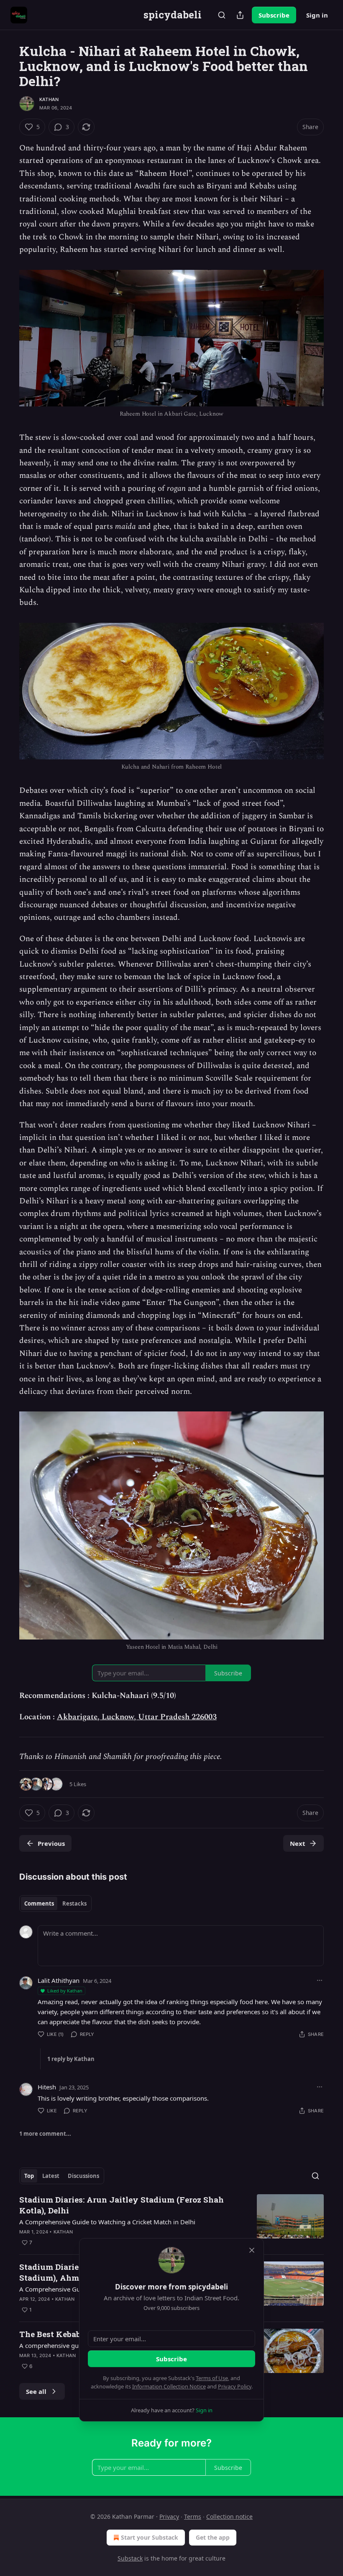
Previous (51, 1843)
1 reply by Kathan (71, 2059)
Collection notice (229, 2516)
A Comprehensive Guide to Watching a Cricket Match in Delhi (107, 2222)
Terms (193, 2516)
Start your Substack (150, 2537)
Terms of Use (212, 2378)
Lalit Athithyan (59, 1980)
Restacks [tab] (74, 1903)
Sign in (317, 15)
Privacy (169, 2516)
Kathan (49, 99)
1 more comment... (45, 2134)
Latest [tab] (51, 2176)
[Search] (222, 15)
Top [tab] (29, 2176)
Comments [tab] (39, 1903)
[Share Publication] (240, 15)
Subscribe (274, 15)
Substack (130, 2558)
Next (298, 1843)
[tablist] (55, 1903)
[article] (171, 2221)
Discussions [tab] (83, 2176)
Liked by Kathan (65, 1991)
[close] (252, 2250)
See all (36, 2391)
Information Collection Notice (169, 2386)
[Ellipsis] (320, 1980)
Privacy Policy (235, 2386)
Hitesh (47, 2087)
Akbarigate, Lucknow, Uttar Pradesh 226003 (137, 1717)
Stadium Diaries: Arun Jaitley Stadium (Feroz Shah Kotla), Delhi (122, 2205)
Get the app (213, 2537)
